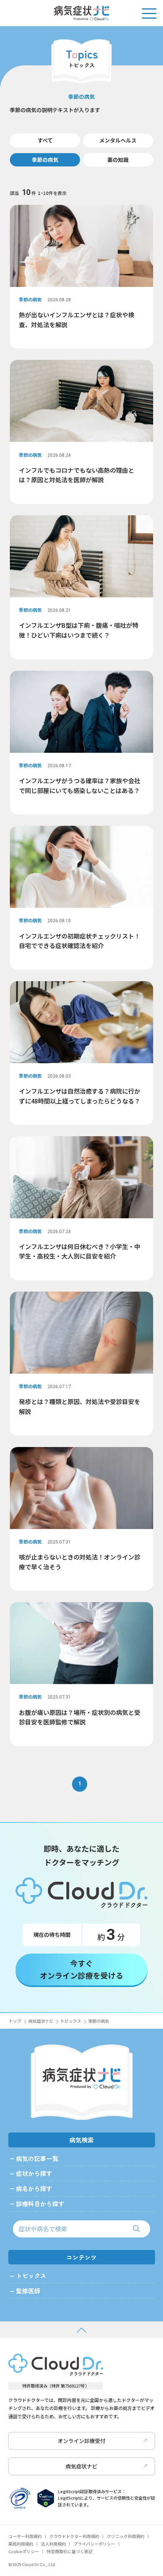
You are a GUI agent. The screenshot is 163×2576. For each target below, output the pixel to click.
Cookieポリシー (24, 2551)
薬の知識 (118, 160)
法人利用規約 (53, 2544)
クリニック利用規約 (126, 2536)
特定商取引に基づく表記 (70, 2551)
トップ (15, 2021)
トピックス (71, 2021)
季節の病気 (45, 160)
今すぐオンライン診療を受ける (81, 1969)
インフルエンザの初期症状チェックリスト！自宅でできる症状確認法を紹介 (80, 941)
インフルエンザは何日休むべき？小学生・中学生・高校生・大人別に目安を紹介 (80, 1251)
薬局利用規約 (21, 2544)
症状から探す (34, 2173)
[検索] (136, 2229)
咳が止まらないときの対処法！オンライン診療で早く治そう (80, 1562)
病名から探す (34, 2188)
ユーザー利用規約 (25, 2536)
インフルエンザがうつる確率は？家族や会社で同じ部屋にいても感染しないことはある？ (80, 785)
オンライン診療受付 (81, 2441)
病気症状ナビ (41, 2021)
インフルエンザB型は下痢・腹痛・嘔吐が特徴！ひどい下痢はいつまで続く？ (79, 630)
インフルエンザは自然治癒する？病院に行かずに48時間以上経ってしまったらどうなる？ (80, 1096)
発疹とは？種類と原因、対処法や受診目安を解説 (80, 1406)
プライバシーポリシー (94, 2544)
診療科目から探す (40, 2204)
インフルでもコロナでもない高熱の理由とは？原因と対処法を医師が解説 (77, 475)
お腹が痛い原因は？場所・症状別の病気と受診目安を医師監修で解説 (80, 1717)
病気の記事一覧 (37, 2158)
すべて (45, 140)
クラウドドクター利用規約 (74, 2536)
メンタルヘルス (118, 140)
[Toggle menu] (149, 13)
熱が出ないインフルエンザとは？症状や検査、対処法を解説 (77, 320)
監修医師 (28, 2291)
